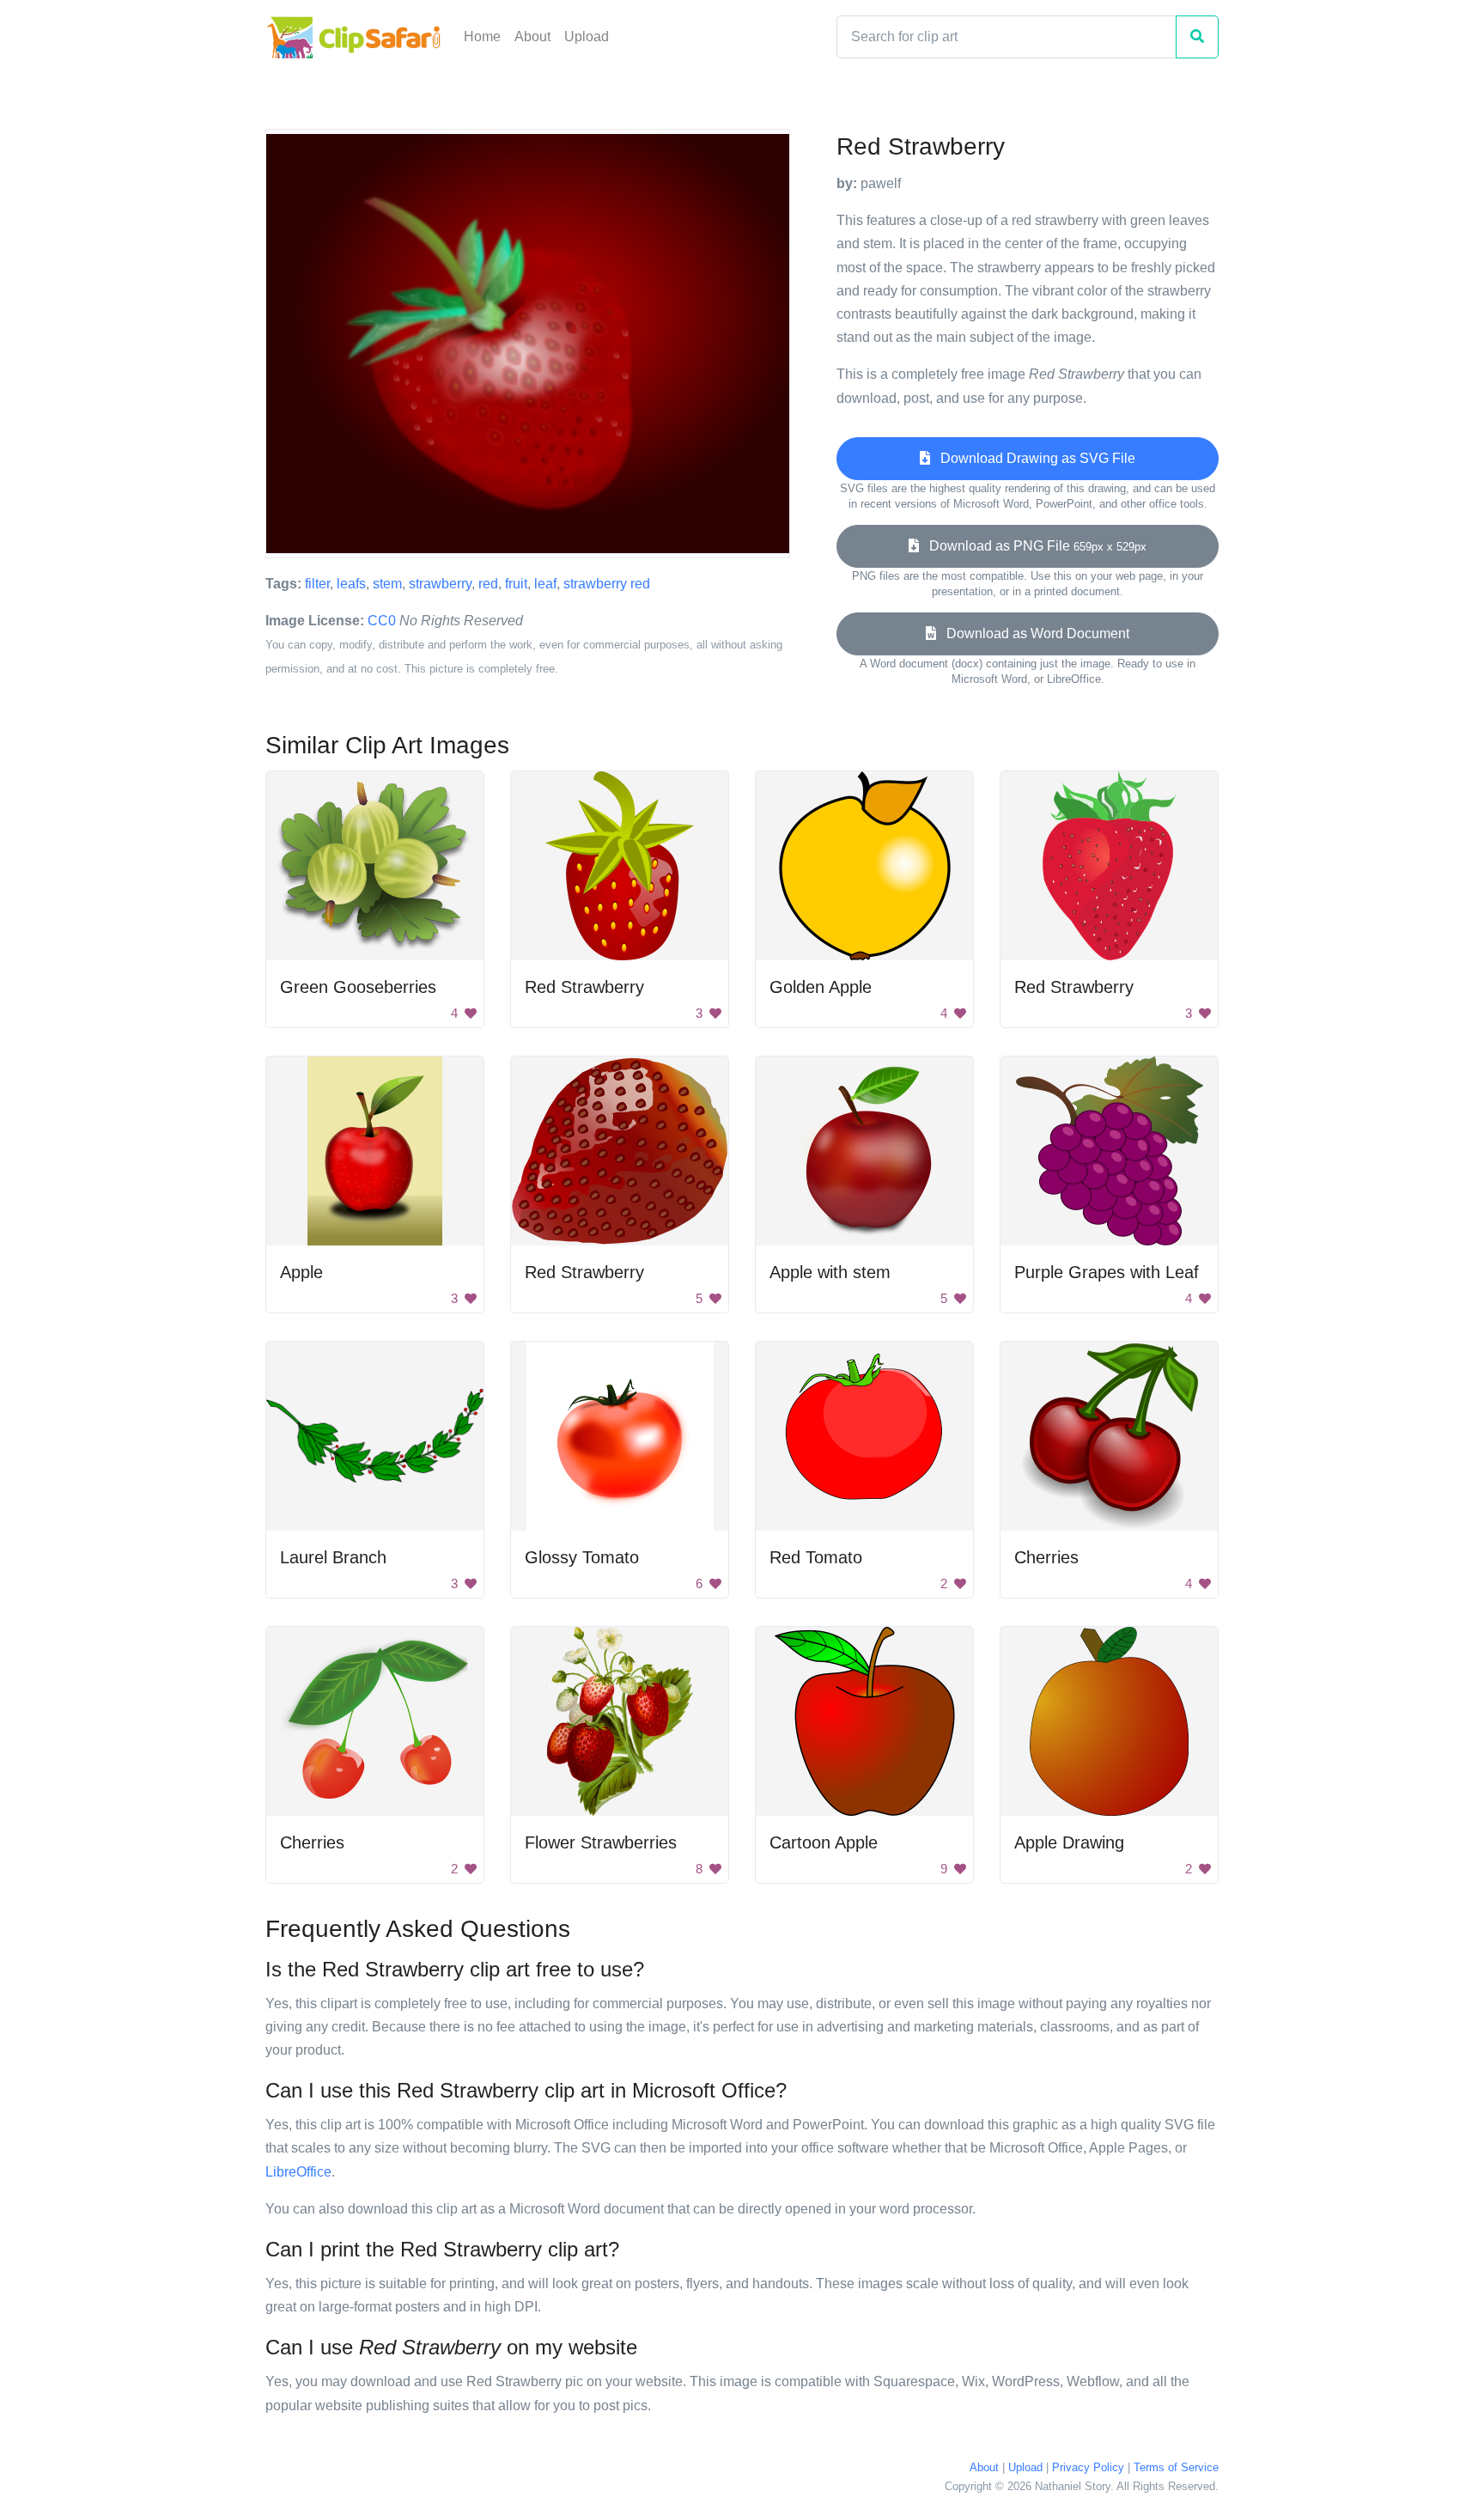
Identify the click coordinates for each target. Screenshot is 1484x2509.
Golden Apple (821, 987)
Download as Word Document (1033, 633)
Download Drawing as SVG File (1033, 458)
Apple (301, 1272)
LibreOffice (298, 2172)
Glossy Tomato (582, 1557)
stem (387, 584)
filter (317, 584)
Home (482, 37)
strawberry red (607, 584)
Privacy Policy (1088, 2467)
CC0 (382, 621)
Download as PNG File (1033, 546)
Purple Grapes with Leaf (1107, 1272)
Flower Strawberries (601, 1842)
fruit (516, 584)
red (488, 584)
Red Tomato (816, 1557)
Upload (587, 37)
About (532, 37)
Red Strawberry (584, 987)
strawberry (440, 584)
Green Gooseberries (358, 987)
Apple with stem (830, 1272)
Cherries (1046, 1557)
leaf (545, 584)
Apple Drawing (1069, 1842)
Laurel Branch (333, 1557)
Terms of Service (1176, 2467)
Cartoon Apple (824, 1842)
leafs (351, 584)
